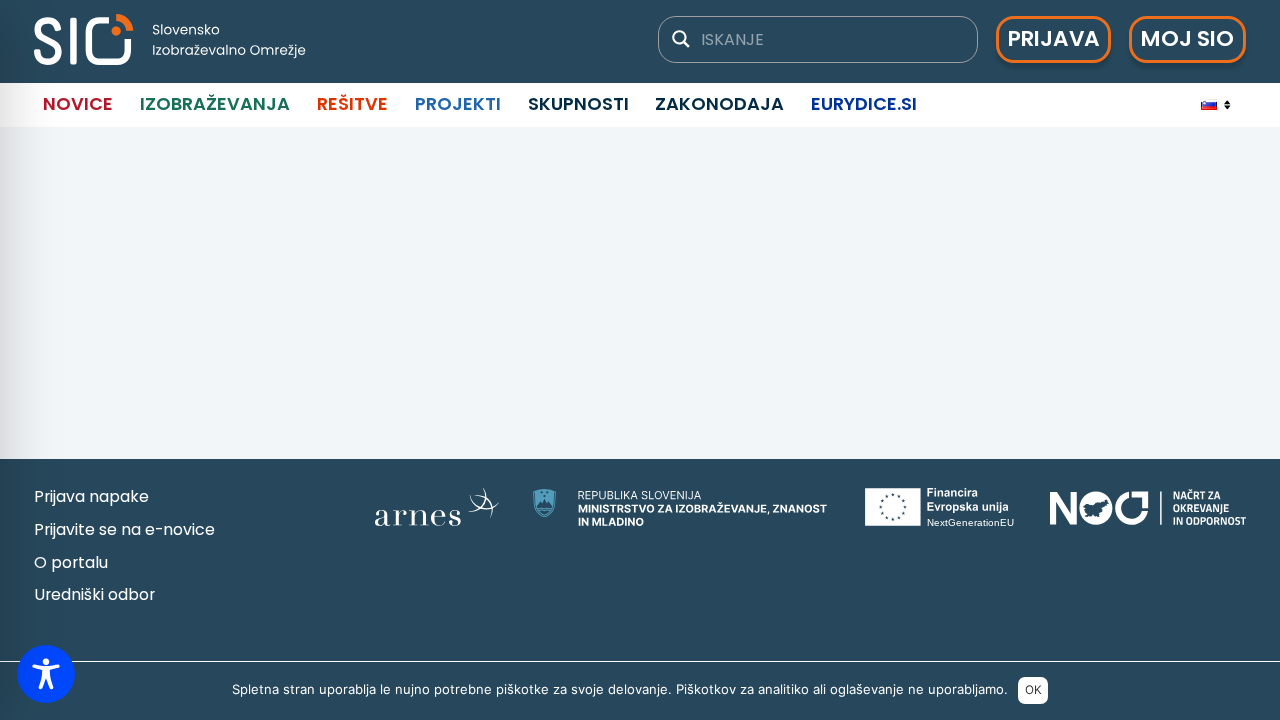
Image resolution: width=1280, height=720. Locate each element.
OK (1033, 690)
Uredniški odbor (94, 594)
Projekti (458, 103)
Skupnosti (578, 103)
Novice (78, 103)
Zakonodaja (719, 103)
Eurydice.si (864, 103)
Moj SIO (1187, 38)
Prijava (1054, 38)
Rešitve (352, 103)
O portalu (71, 562)
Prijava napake (91, 496)
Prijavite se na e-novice (124, 529)
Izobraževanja (215, 103)
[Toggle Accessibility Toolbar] (46, 674)
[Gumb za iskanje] (681, 39)
